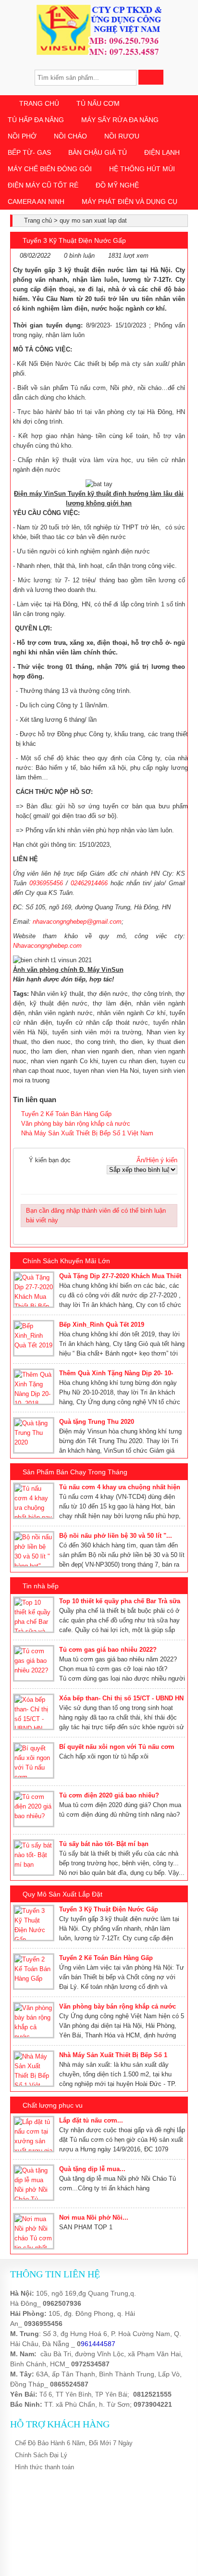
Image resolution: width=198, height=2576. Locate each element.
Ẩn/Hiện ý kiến (157, 1160)
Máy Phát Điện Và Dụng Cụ (130, 201)
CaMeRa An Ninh (36, 201)
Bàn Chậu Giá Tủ (98, 152)
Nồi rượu (122, 136)
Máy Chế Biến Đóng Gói (50, 169)
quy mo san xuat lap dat (93, 220)
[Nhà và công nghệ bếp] (99, 53)
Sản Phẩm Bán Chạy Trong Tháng (75, 1472)
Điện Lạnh (162, 152)
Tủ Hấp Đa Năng (36, 120)
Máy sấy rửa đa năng (120, 120)
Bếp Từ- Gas (29, 152)
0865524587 (69, 2384)
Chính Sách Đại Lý (41, 2455)
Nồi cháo (70, 136)
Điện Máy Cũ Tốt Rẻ (43, 185)
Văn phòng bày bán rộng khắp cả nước (76, 1124)
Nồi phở (22, 136)
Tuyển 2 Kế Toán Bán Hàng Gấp (66, 1114)
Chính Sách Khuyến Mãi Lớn (66, 1261)
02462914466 (89, 883)
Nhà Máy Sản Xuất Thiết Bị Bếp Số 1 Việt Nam (87, 1133)
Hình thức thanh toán (44, 2467)
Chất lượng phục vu (53, 2105)
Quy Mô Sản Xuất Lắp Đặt (62, 1894)
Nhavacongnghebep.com (47, 946)
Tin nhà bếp (41, 1586)
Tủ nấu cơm (98, 103)
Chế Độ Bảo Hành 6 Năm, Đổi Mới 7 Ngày (74, 2443)
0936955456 (46, 883)
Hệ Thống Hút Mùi (142, 169)
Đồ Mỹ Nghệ (117, 185)
